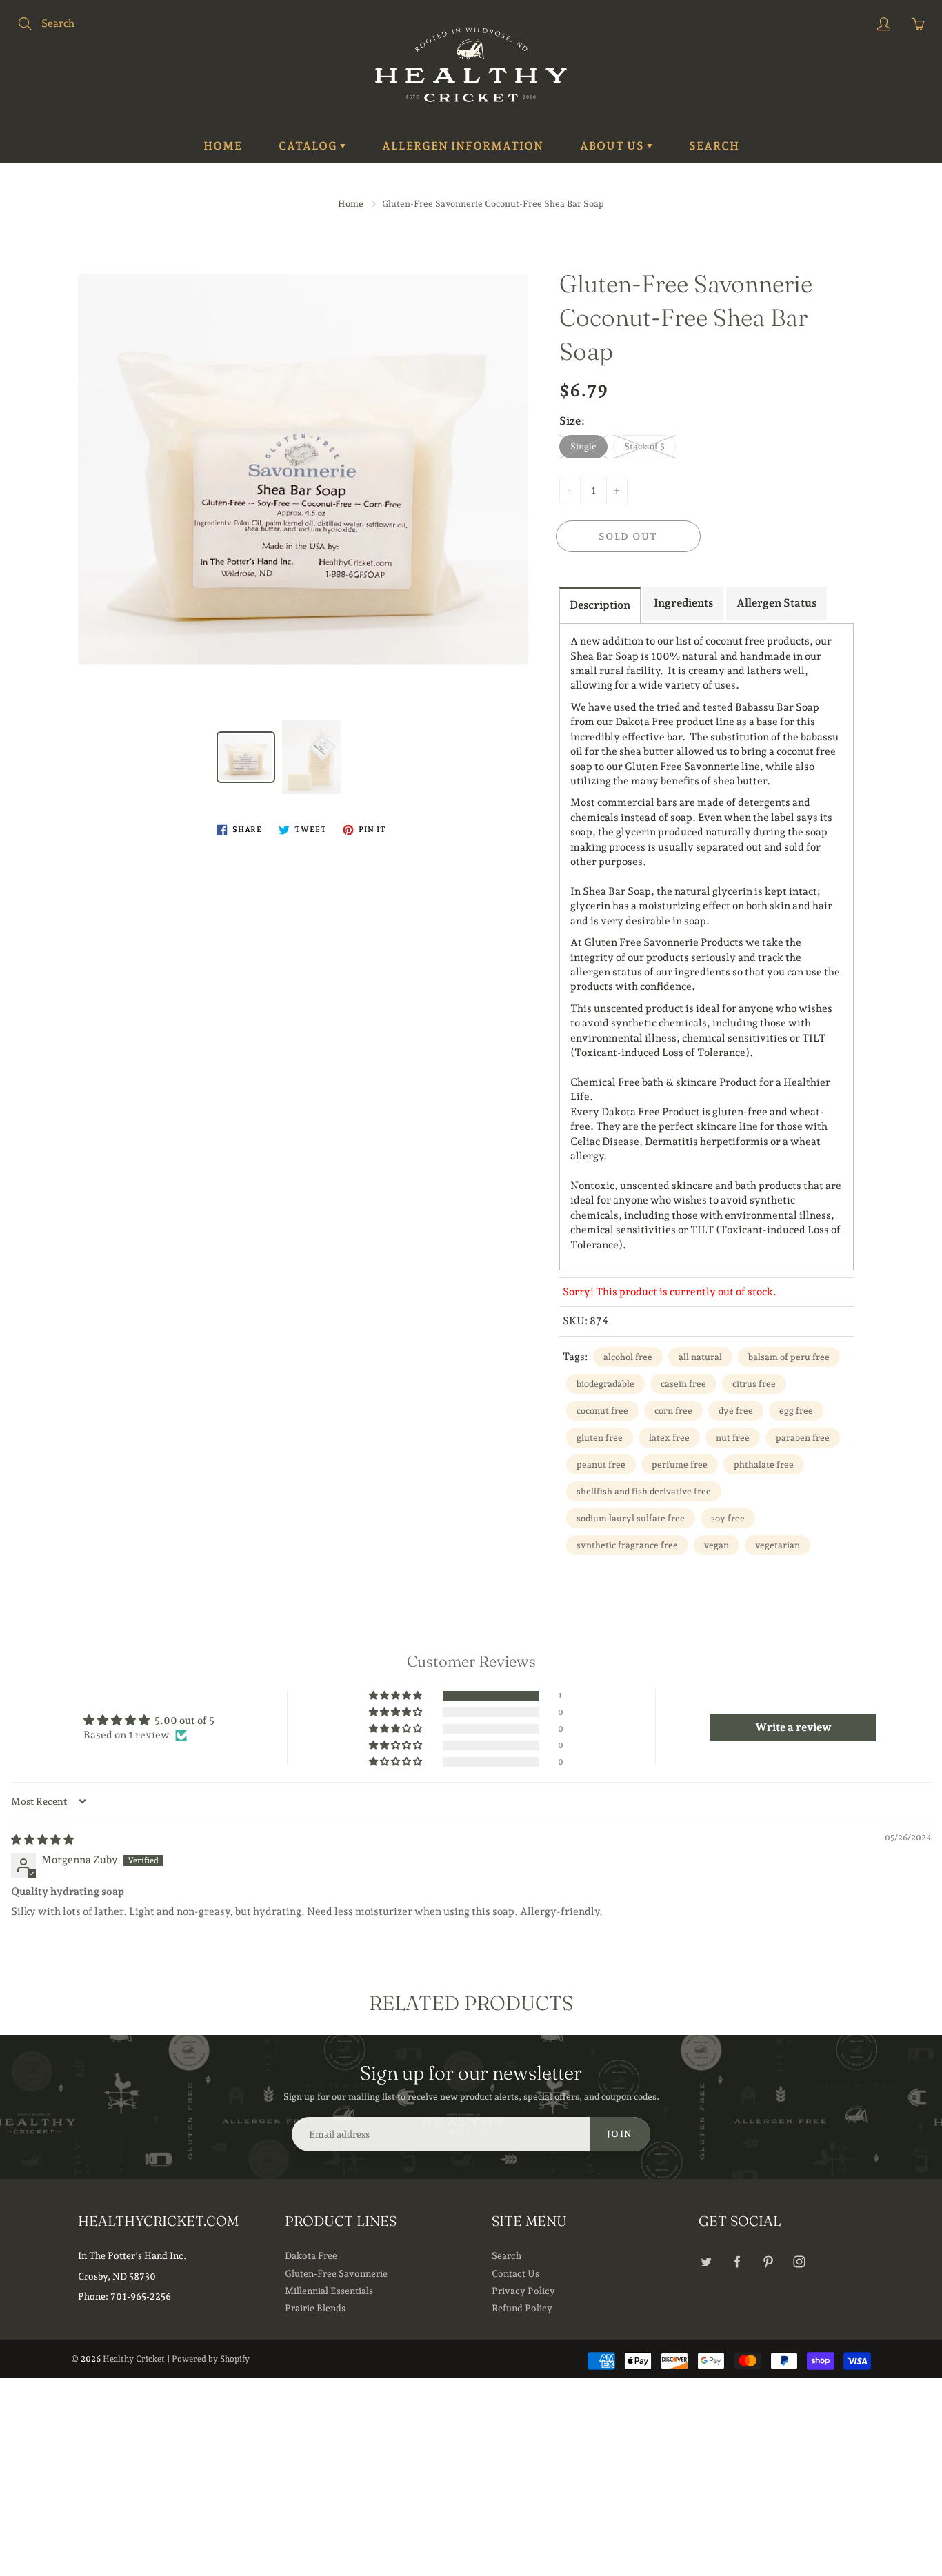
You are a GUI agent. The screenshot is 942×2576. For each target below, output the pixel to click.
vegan (716, 1545)
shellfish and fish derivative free (644, 1491)
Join (620, 2134)
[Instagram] (799, 2261)
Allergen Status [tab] (776, 603)
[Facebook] (737, 2261)
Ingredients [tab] (683, 603)
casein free (683, 1384)
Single (583, 446)
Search (714, 146)
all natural (700, 1357)
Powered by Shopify (211, 2359)
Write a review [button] (793, 1727)
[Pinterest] (768, 2261)
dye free (736, 1411)
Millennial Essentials (329, 2291)
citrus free (754, 1384)
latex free (669, 1438)
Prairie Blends (315, 2308)
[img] (42, 1840)
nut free (733, 1438)
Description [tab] (600, 605)
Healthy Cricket (134, 2359)
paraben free (803, 1438)
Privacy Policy (523, 2291)
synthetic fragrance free (627, 1545)
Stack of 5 (644, 446)
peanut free (601, 1464)
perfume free (680, 1464)
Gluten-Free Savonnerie (336, 2273)
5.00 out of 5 (184, 1721)
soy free (728, 1518)
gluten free (600, 1438)
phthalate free (764, 1464)
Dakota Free (311, 2255)
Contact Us (515, 2273)
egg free (796, 1411)
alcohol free (628, 1357)
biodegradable (605, 1384)
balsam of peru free (789, 1357)
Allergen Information (463, 146)
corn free (673, 1411)
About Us (613, 146)
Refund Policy (522, 2308)
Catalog (309, 146)
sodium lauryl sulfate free (631, 1518)
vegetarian (778, 1545)
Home (223, 146)
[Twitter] (706, 2261)
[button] (397, 1696)
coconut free (602, 1411)
